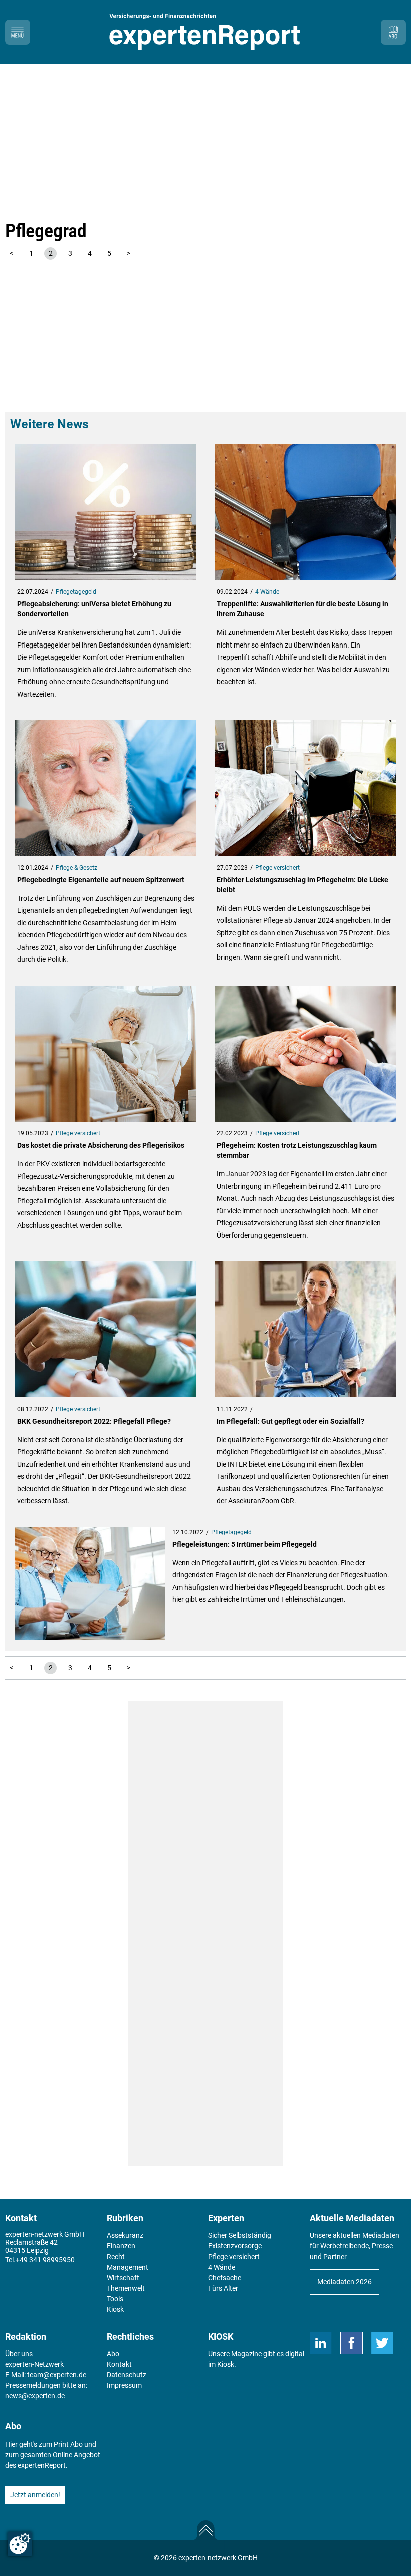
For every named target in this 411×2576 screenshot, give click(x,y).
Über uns (19, 2354)
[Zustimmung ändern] (20, 2544)
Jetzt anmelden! (35, 2495)
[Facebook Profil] (352, 2343)
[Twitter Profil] (382, 2343)
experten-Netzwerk (34, 2364)
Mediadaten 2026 (345, 2282)
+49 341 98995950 (45, 2260)
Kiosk (226, 2364)
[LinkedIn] (321, 2343)
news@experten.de (35, 2396)
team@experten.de (57, 2375)
